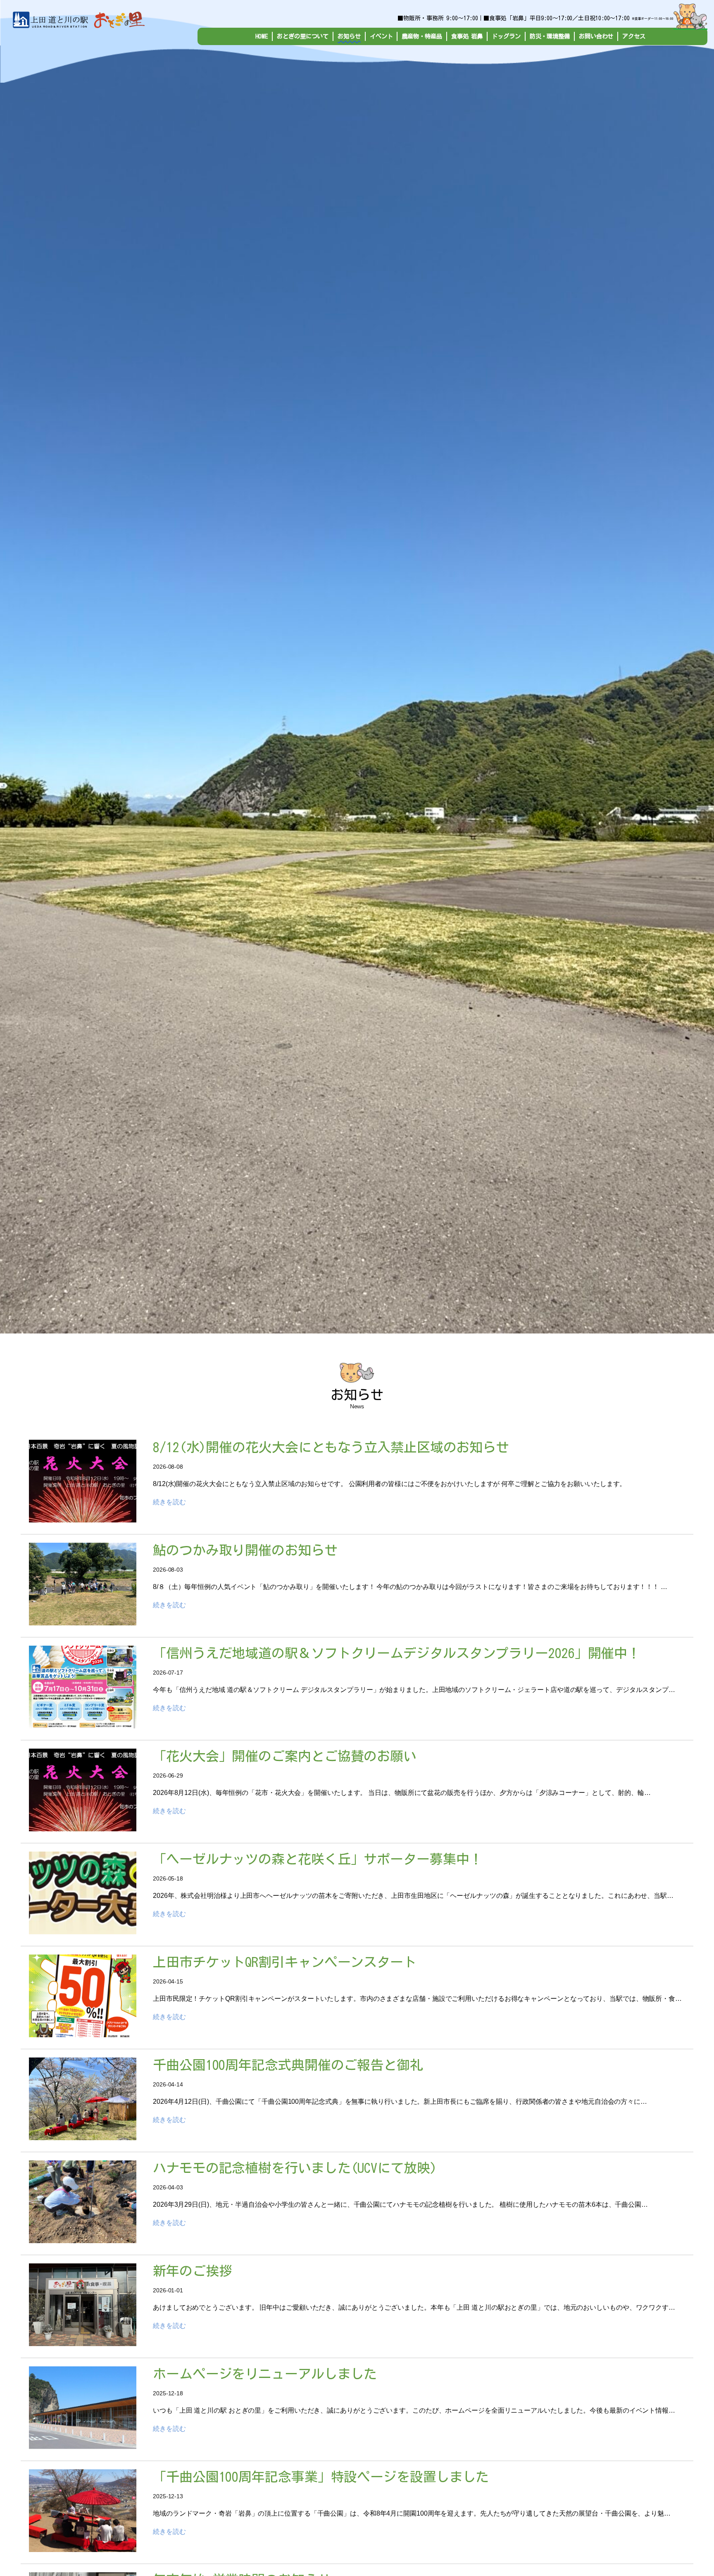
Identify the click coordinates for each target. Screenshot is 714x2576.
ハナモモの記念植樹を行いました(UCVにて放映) (295, 2168)
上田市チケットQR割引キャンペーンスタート (285, 1962)
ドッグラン (506, 36)
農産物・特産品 (422, 36)
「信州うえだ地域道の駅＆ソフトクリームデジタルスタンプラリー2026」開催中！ (397, 1653)
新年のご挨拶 (192, 2271)
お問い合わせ (596, 36)
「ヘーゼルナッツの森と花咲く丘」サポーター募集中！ (318, 1859)
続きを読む (169, 1502)
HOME (262, 36)
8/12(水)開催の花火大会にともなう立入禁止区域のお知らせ (331, 1447)
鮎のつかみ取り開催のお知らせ (245, 1550)
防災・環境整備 (550, 36)
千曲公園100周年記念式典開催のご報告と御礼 (288, 2065)
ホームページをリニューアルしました (265, 2374)
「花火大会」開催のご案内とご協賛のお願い (285, 1756)
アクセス (634, 36)
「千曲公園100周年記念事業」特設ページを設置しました (321, 2477)
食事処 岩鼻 (467, 36)
